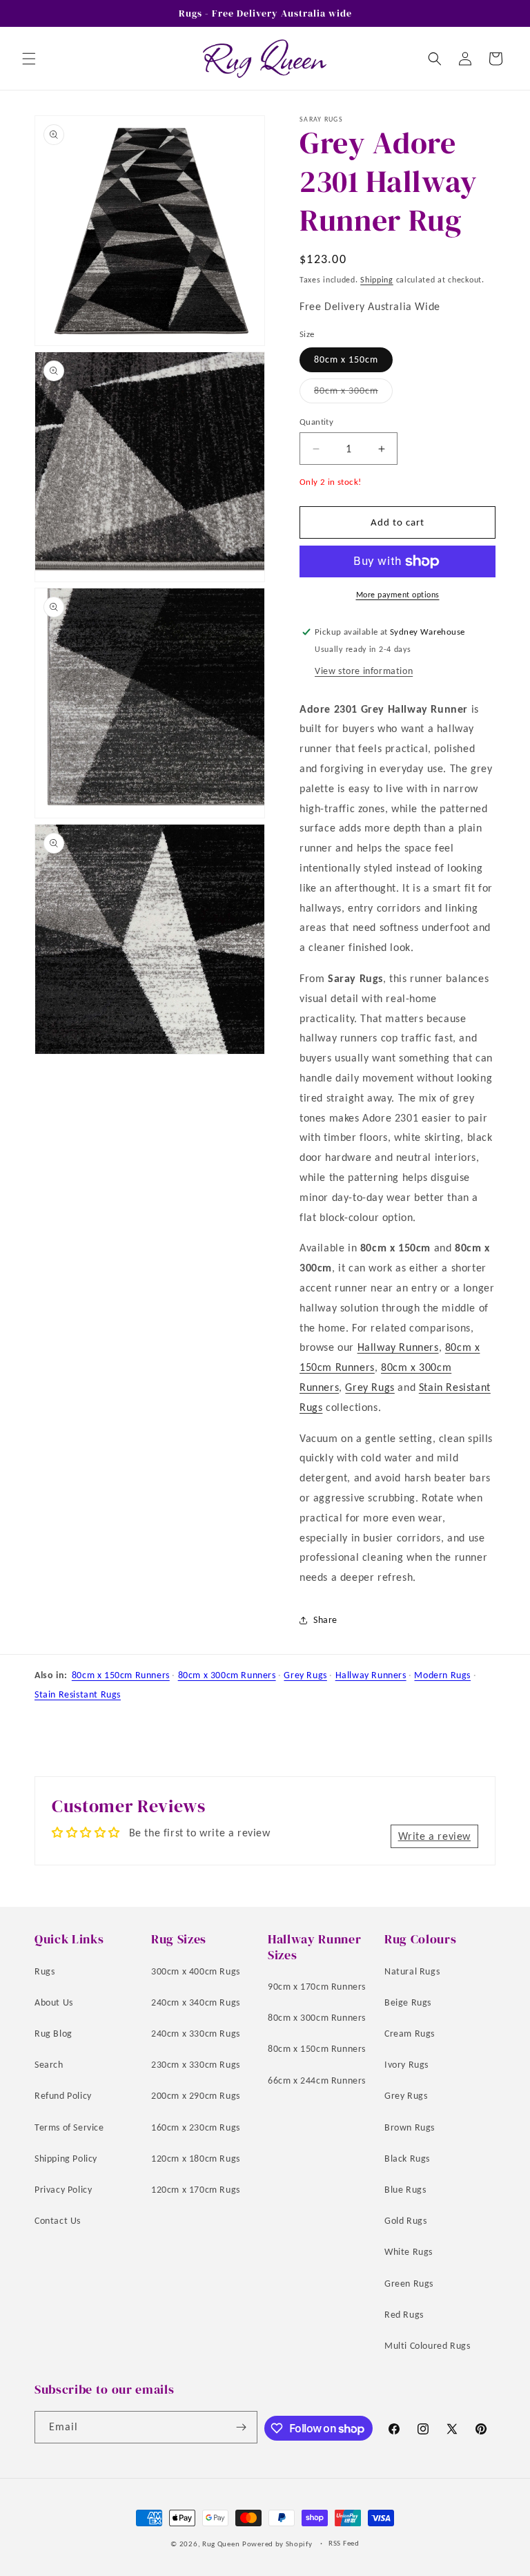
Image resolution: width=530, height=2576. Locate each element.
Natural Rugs (412, 1971)
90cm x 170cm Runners (317, 1987)
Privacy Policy (63, 2190)
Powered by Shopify (277, 2544)
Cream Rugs (410, 2034)
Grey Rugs (370, 1387)
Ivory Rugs (406, 2065)
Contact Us (58, 2221)
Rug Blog (53, 2034)
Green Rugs (409, 2284)
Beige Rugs (408, 2002)
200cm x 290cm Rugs (196, 2096)
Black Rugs (407, 2159)
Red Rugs (404, 2315)
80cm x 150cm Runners (121, 1675)
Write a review (434, 1836)
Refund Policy (63, 2096)
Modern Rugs (442, 1675)
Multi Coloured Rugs (427, 2346)
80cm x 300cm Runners (227, 1675)
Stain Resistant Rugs (78, 1694)
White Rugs (409, 2252)
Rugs (45, 1971)
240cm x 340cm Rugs (196, 2002)
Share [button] (325, 1620)
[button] (29, 59)
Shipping (377, 280)
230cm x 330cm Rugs (196, 2065)
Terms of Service (69, 2127)
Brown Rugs (410, 2127)
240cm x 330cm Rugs (196, 2034)
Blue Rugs (405, 2190)
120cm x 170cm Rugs (196, 2190)
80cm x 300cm (353, 394)
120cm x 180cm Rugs (196, 2159)
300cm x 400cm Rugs (196, 1971)
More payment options (398, 595)
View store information (364, 671)
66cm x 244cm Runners (317, 2080)
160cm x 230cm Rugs (196, 2127)
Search (49, 2065)
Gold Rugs (405, 2221)
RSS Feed (344, 2543)
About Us (54, 2002)
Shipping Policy (66, 2159)
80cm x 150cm (346, 359)
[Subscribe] (242, 2427)
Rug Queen (221, 2544)
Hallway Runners (398, 1347)
